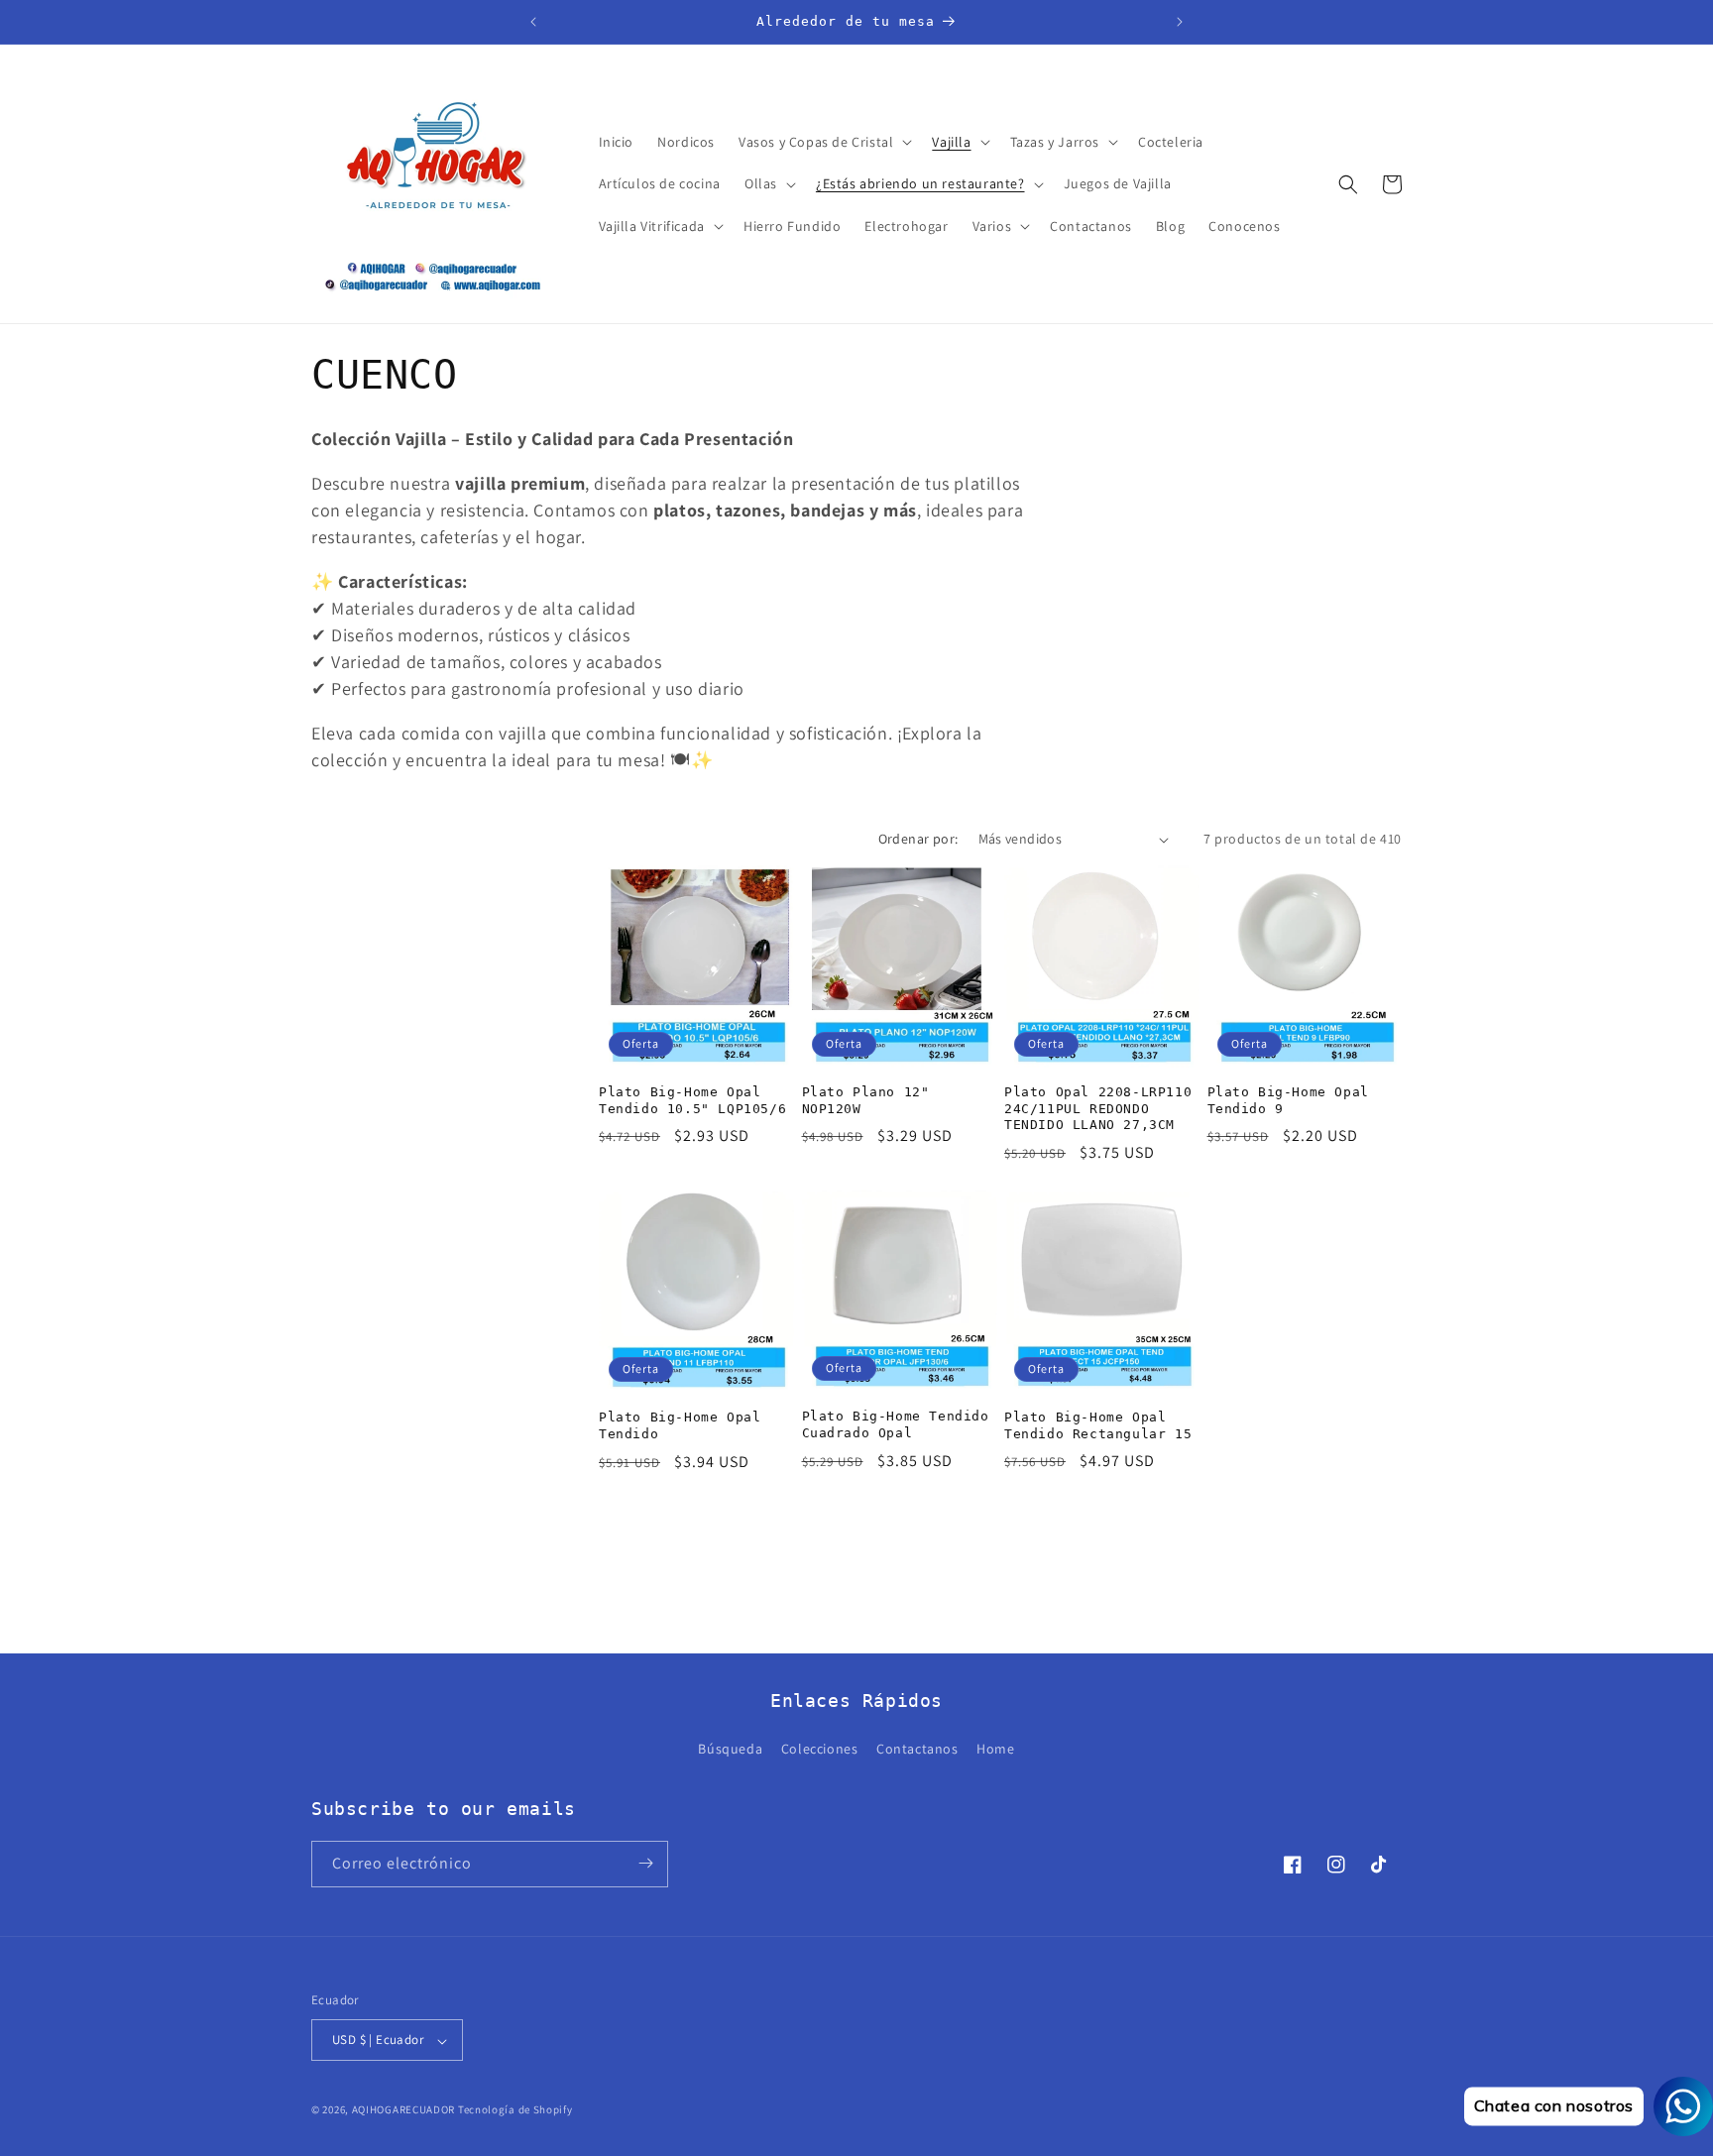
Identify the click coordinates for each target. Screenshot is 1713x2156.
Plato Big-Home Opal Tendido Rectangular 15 (1098, 1425)
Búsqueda (730, 1750)
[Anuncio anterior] (533, 22)
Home (995, 1750)
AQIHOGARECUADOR (404, 2110)
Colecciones (820, 1750)
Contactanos (917, 1750)
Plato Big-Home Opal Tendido (680, 1425)
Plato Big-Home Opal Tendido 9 (1288, 1100)
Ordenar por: (918, 839)
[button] (823, 142)
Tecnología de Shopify (515, 2110)
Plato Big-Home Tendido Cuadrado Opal (896, 1424)
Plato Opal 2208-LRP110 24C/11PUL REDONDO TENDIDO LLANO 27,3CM (1098, 1109)
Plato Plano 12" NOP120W (866, 1100)
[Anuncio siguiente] (1180, 22)
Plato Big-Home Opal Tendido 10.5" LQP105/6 (692, 1100)
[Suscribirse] (645, 1863)
